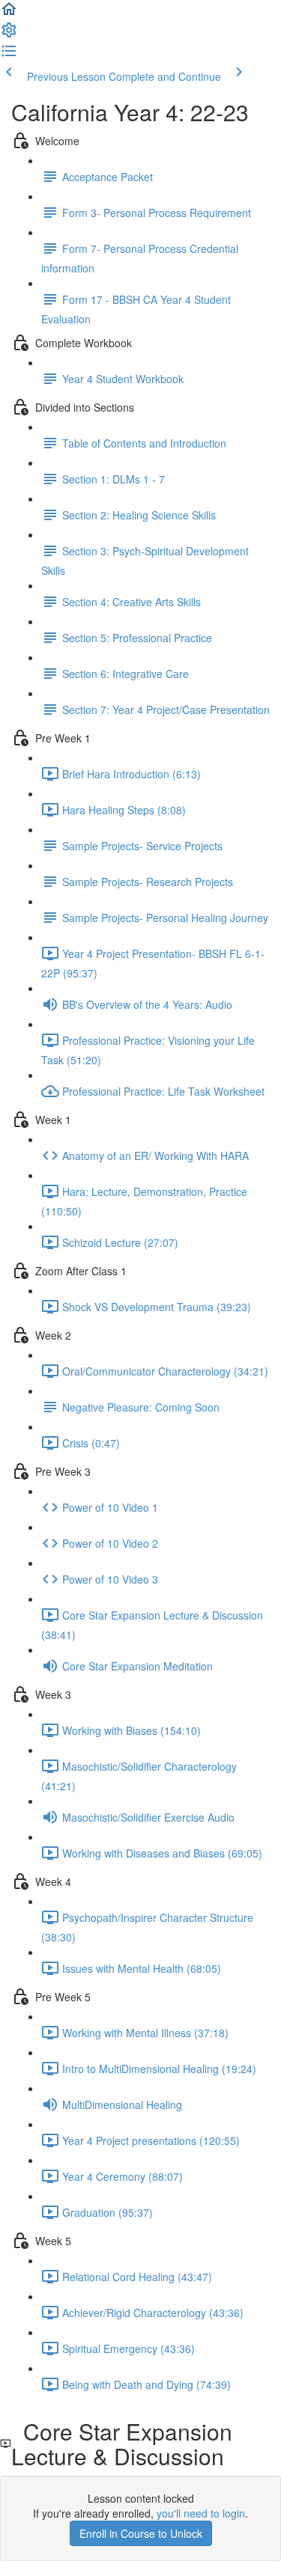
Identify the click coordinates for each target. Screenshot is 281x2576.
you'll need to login (201, 2513)
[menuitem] (9, 34)
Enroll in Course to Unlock (141, 2533)
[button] (9, 13)
